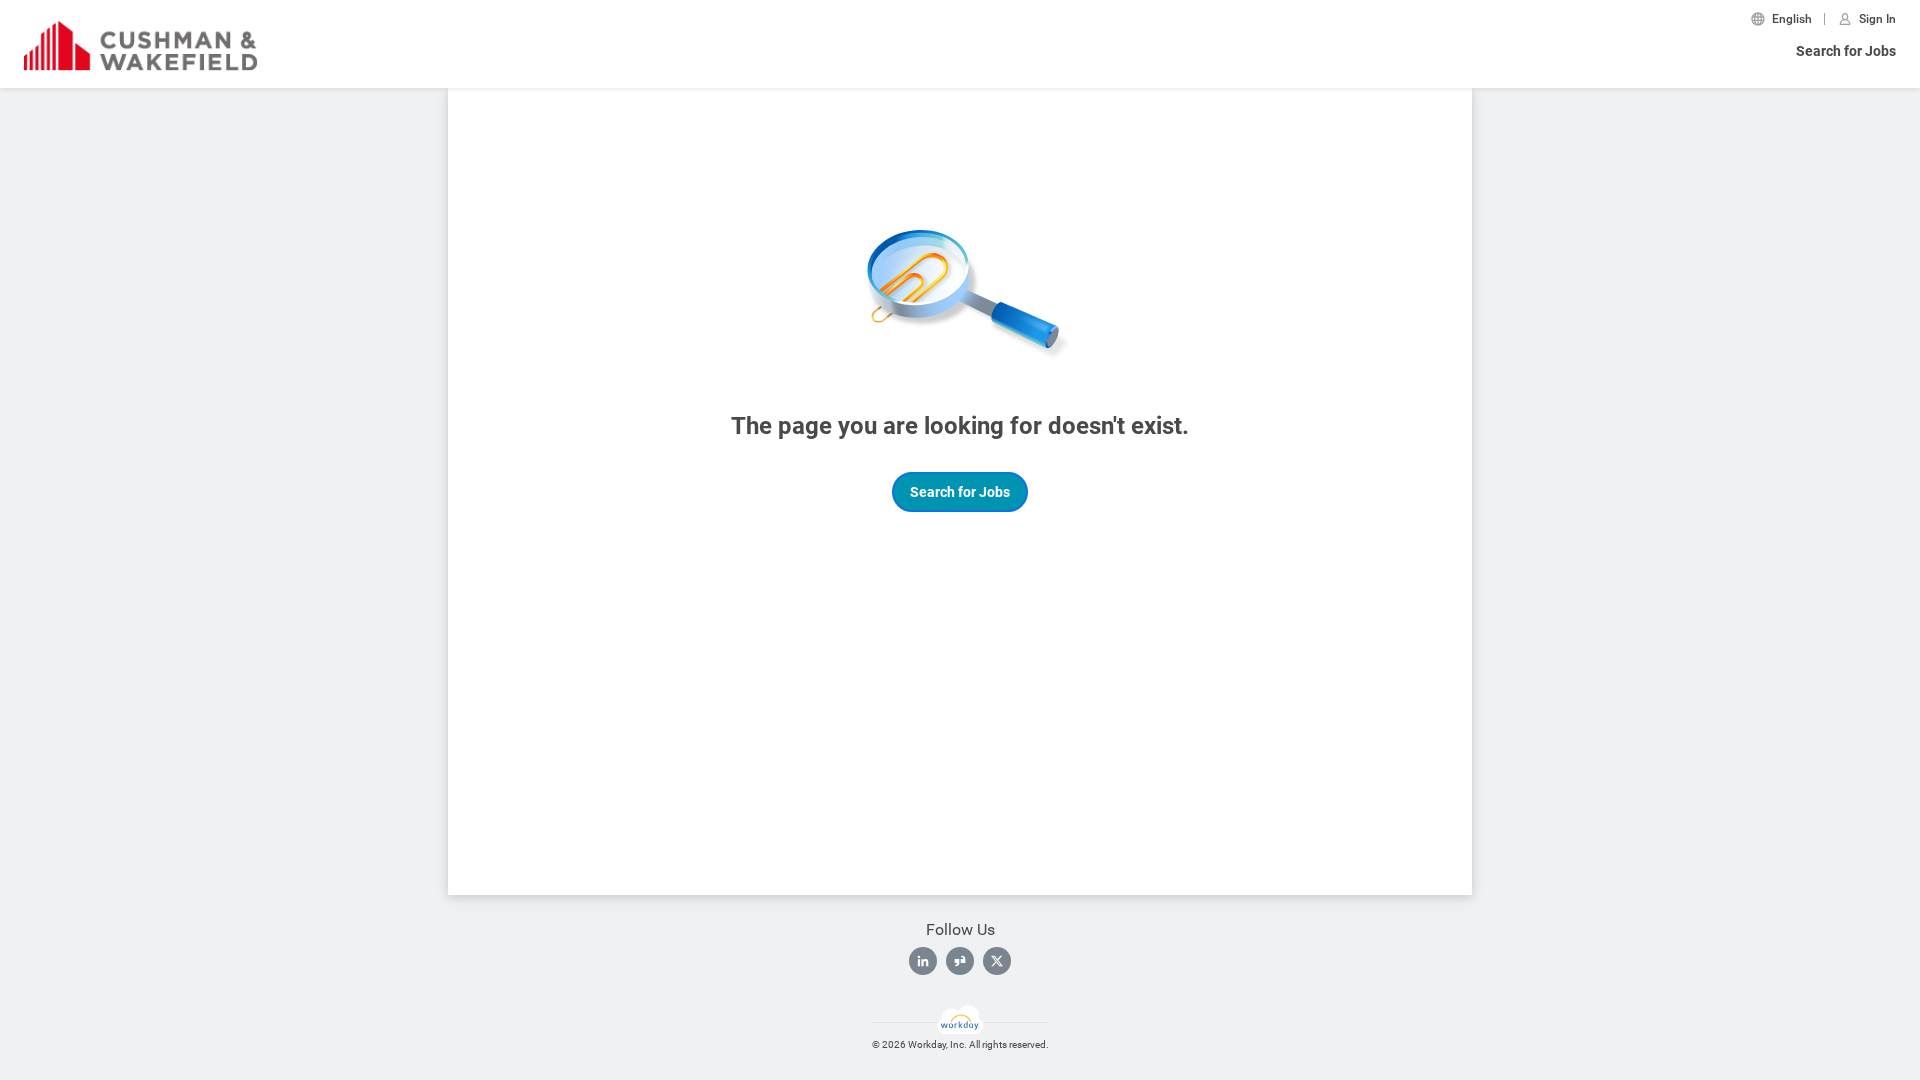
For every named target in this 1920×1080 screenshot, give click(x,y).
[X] (997, 961)
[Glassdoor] (960, 961)
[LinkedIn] (923, 961)
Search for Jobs (1846, 51)
